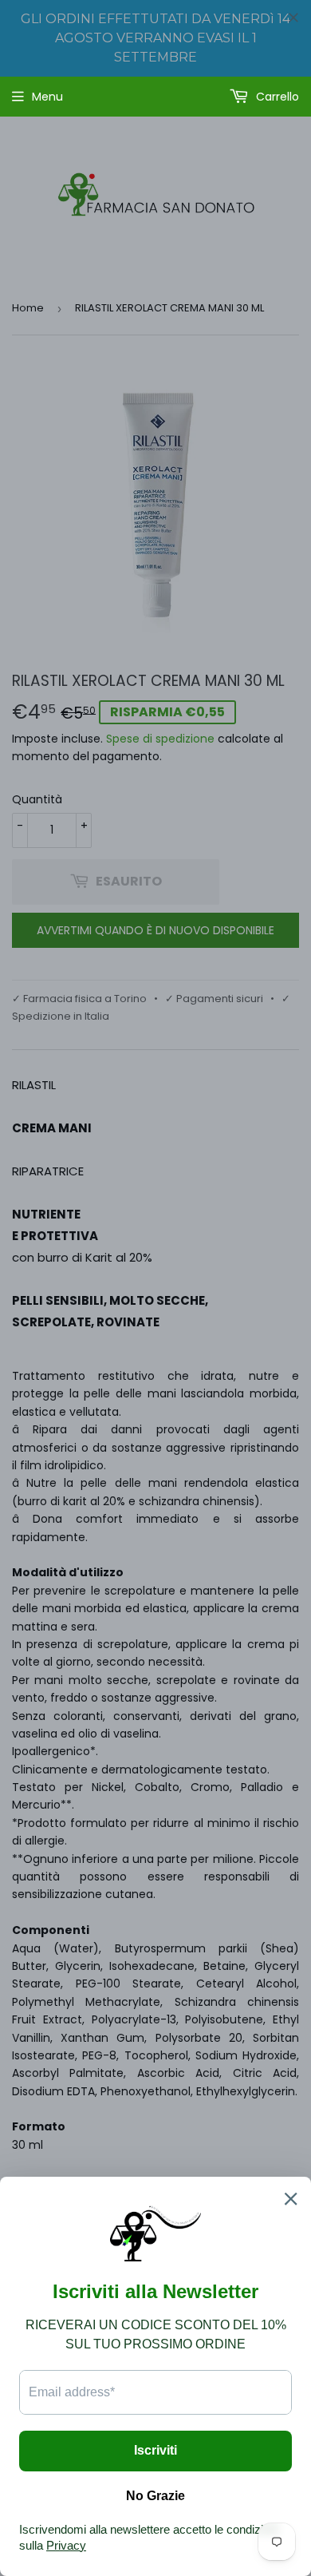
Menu (47, 97)
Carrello (276, 97)
